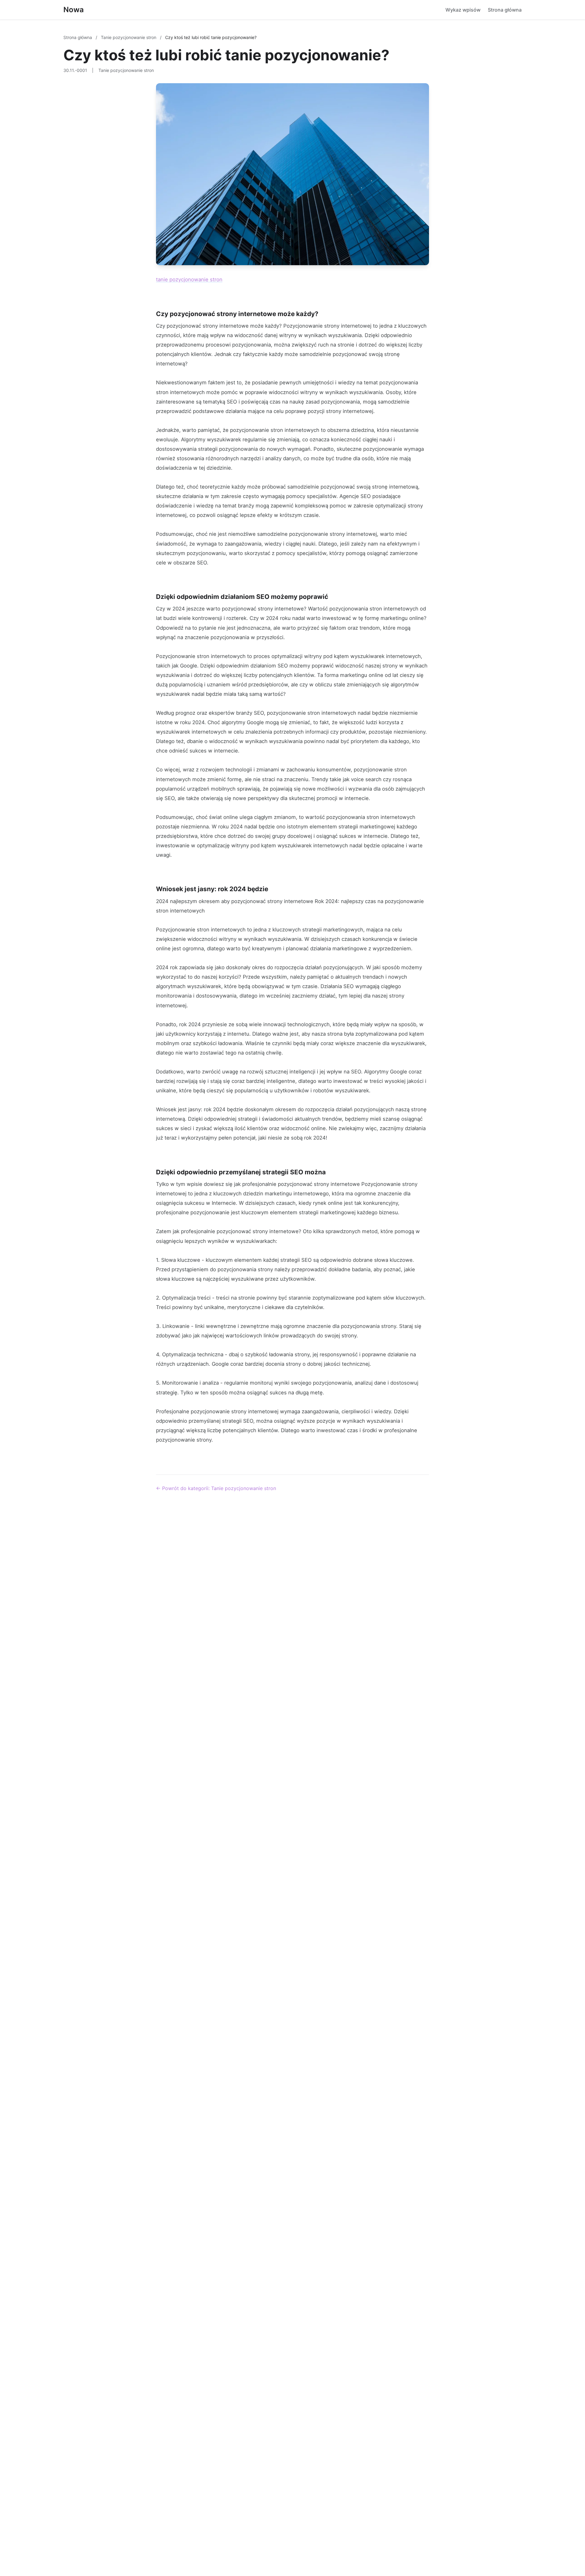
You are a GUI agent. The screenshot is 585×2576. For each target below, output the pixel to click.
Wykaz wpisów (463, 10)
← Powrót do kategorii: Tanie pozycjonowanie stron (216, 1488)
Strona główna (505, 10)
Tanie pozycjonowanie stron (129, 37)
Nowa (74, 10)
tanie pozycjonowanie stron (189, 279)
